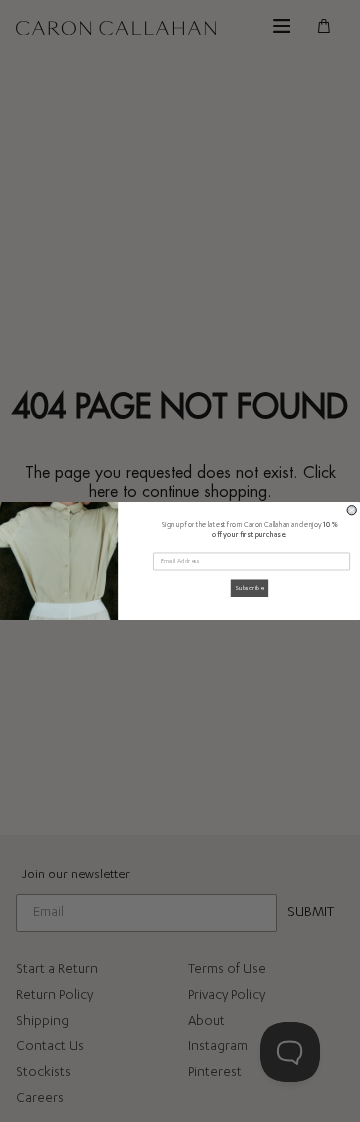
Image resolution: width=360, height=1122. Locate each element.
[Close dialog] (351, 510)
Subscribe (249, 588)
